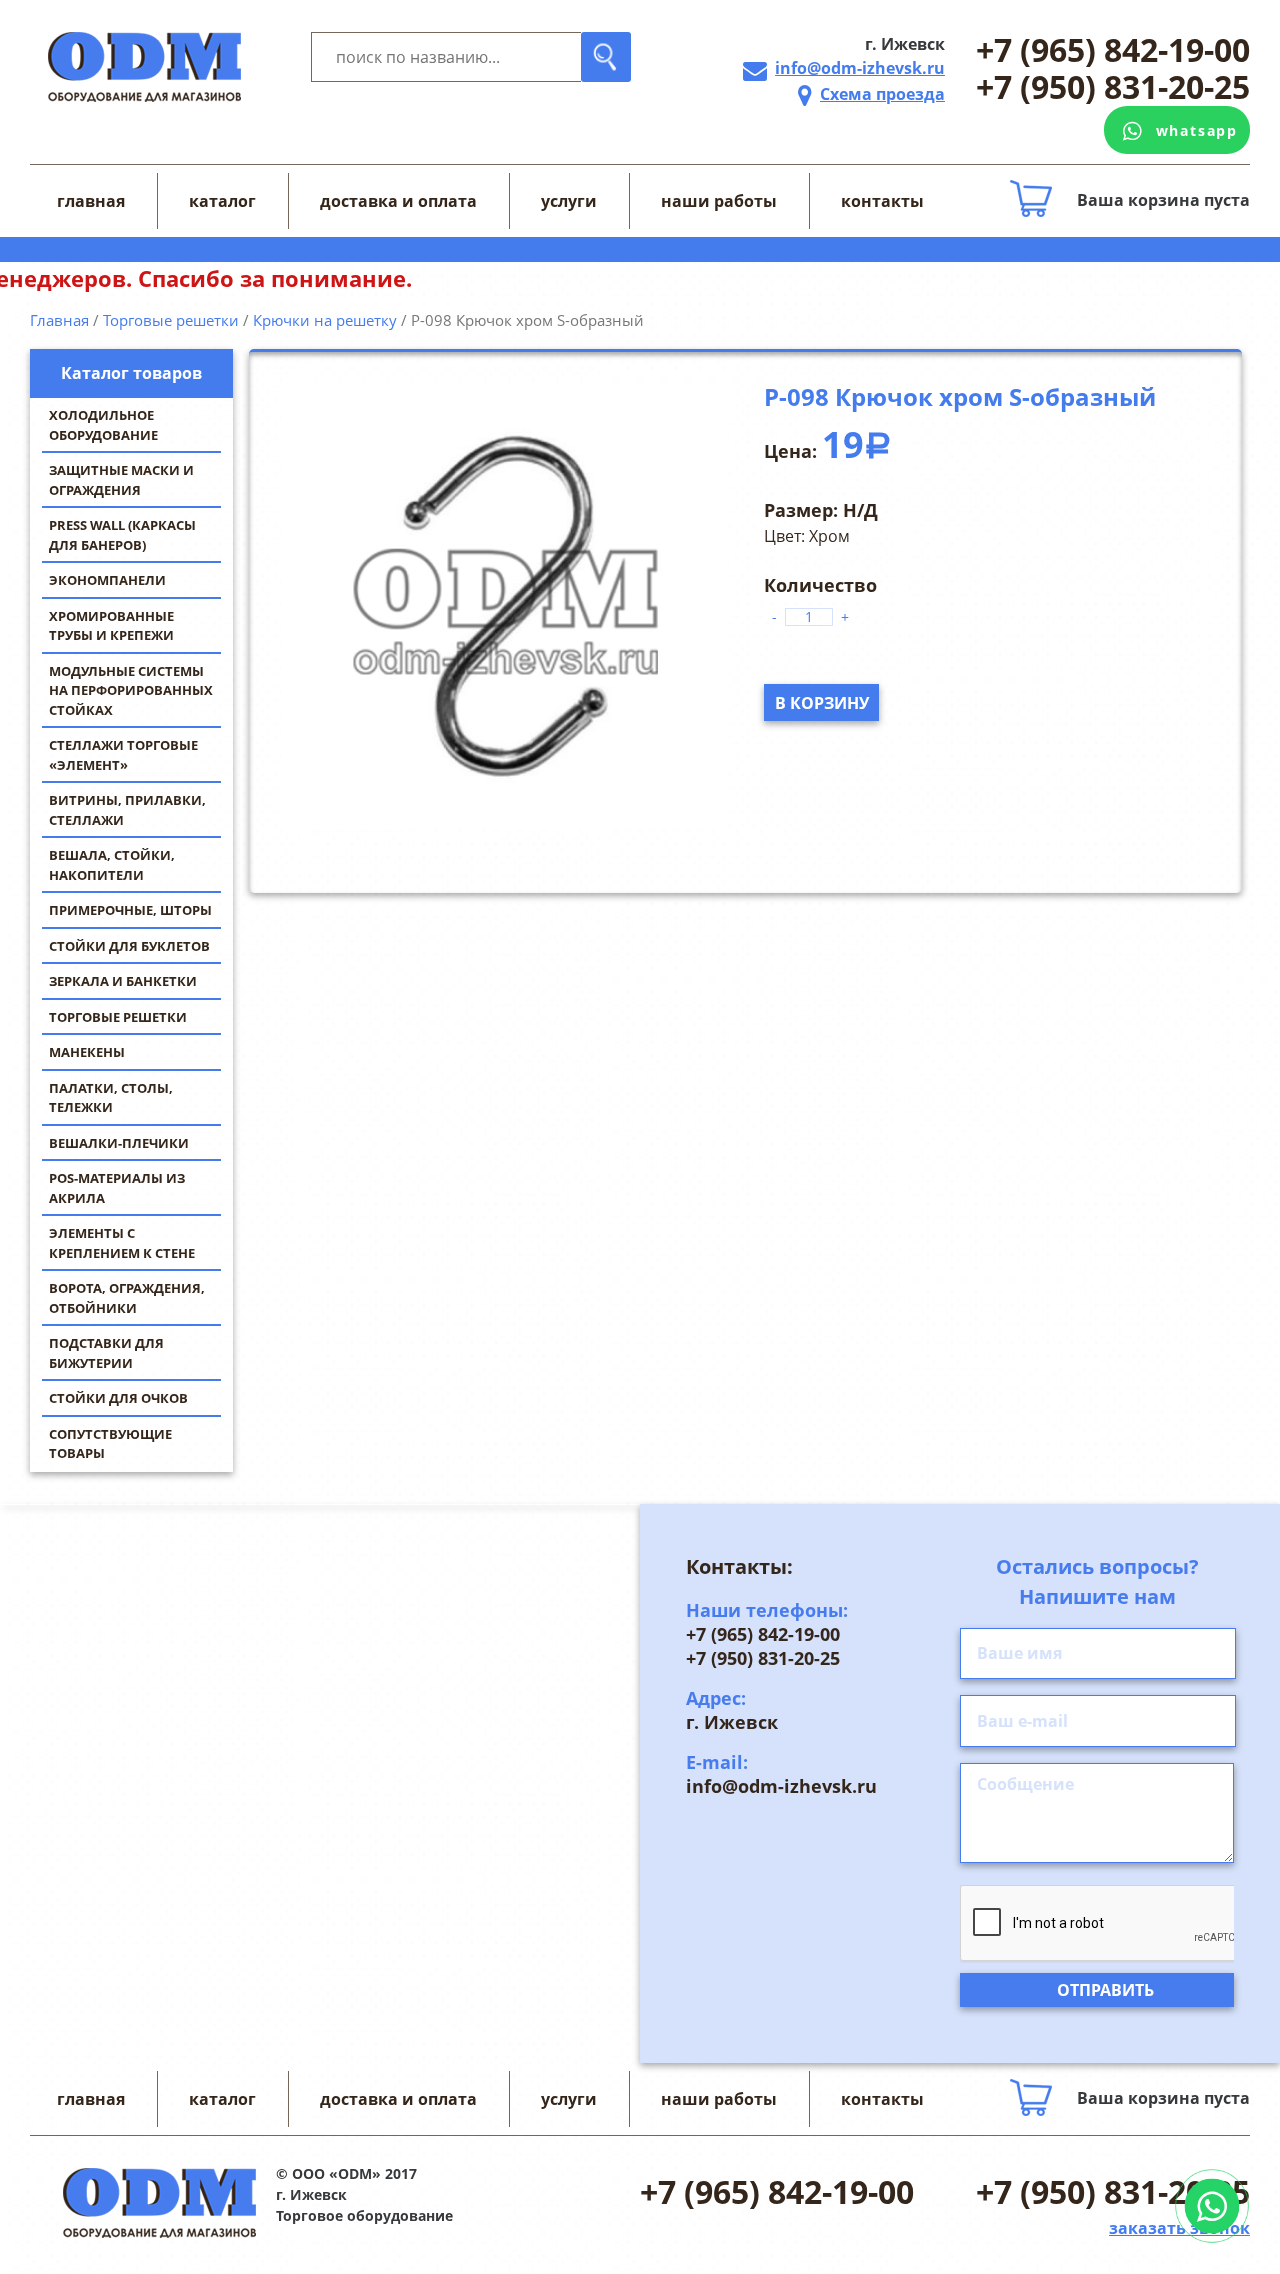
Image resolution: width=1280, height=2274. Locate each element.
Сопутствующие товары (110, 1444)
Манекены (87, 1052)
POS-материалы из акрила (117, 1188)
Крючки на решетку (325, 320)
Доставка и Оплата (398, 201)
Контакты (882, 201)
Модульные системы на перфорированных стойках (131, 690)
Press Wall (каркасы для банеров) (122, 535)
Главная (91, 201)
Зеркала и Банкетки (123, 981)
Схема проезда (882, 94)
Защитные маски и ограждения (121, 480)
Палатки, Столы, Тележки (111, 1098)
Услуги (569, 201)
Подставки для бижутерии (106, 1353)
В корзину (822, 703)
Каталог (222, 201)
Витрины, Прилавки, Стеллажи (127, 810)
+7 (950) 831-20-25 (1113, 87)
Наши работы (719, 201)
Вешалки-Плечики (119, 1143)
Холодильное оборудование (103, 425)
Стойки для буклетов (129, 946)
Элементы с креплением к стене (122, 1243)
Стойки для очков (118, 1398)
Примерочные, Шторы (130, 910)
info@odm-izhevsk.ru (860, 68)
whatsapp (1197, 130)
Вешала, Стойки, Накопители (112, 865)
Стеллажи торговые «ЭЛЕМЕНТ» (123, 755)
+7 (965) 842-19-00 (1113, 50)
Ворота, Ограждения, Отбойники (127, 1298)
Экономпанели (107, 580)
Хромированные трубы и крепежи (111, 626)
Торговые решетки (118, 1017)
